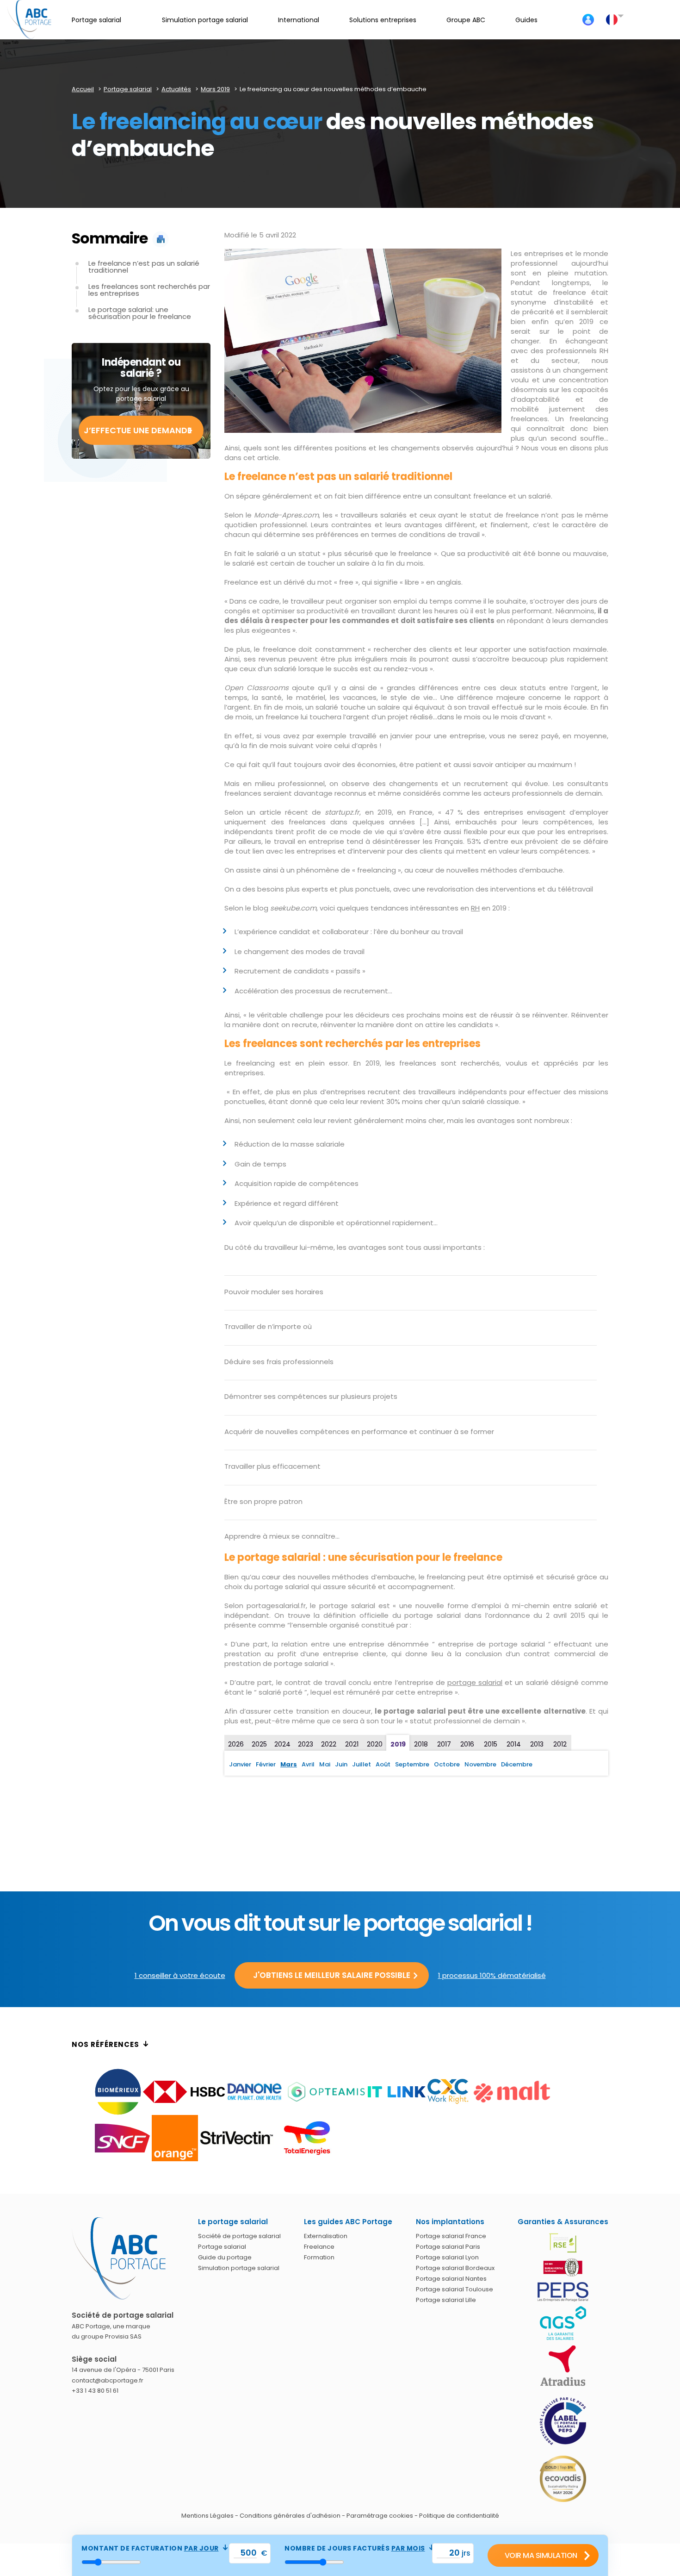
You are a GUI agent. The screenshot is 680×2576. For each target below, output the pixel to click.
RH (475, 908)
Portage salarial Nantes (451, 2279)
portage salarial (475, 1682)
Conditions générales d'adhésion (290, 2516)
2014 (514, 1744)
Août (383, 1764)
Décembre (517, 1764)
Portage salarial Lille (446, 2300)
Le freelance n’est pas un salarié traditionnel (144, 267)
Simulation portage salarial (239, 2268)
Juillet (362, 1764)
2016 (467, 1744)
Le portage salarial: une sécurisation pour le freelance (140, 313)
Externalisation (326, 2236)
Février (266, 1764)
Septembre (412, 1764)
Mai (325, 1764)
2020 (375, 1744)
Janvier (240, 1764)
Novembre (480, 1764)
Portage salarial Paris (448, 2247)
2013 (537, 1744)
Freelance (319, 2247)
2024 (282, 1744)
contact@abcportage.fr (108, 2380)
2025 (259, 1744)
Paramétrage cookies (380, 2516)
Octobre (447, 1764)
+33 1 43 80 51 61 (95, 2391)
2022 (329, 1744)
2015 (491, 1744)
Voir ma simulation (541, 2555)
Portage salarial (222, 2247)
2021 (352, 1744)
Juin (341, 1764)
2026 (236, 1744)
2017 (444, 1744)
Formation (319, 2257)
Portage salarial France (451, 2236)
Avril (308, 1764)
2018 (421, 1744)
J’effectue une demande (138, 430)
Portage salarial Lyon (447, 2257)
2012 (560, 1744)
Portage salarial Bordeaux (455, 2268)
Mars (289, 1764)
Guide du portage (225, 2257)
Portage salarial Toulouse (454, 2289)
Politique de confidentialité (459, 2516)
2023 (306, 1744)
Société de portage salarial (239, 2236)
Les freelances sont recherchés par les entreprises (149, 290)
